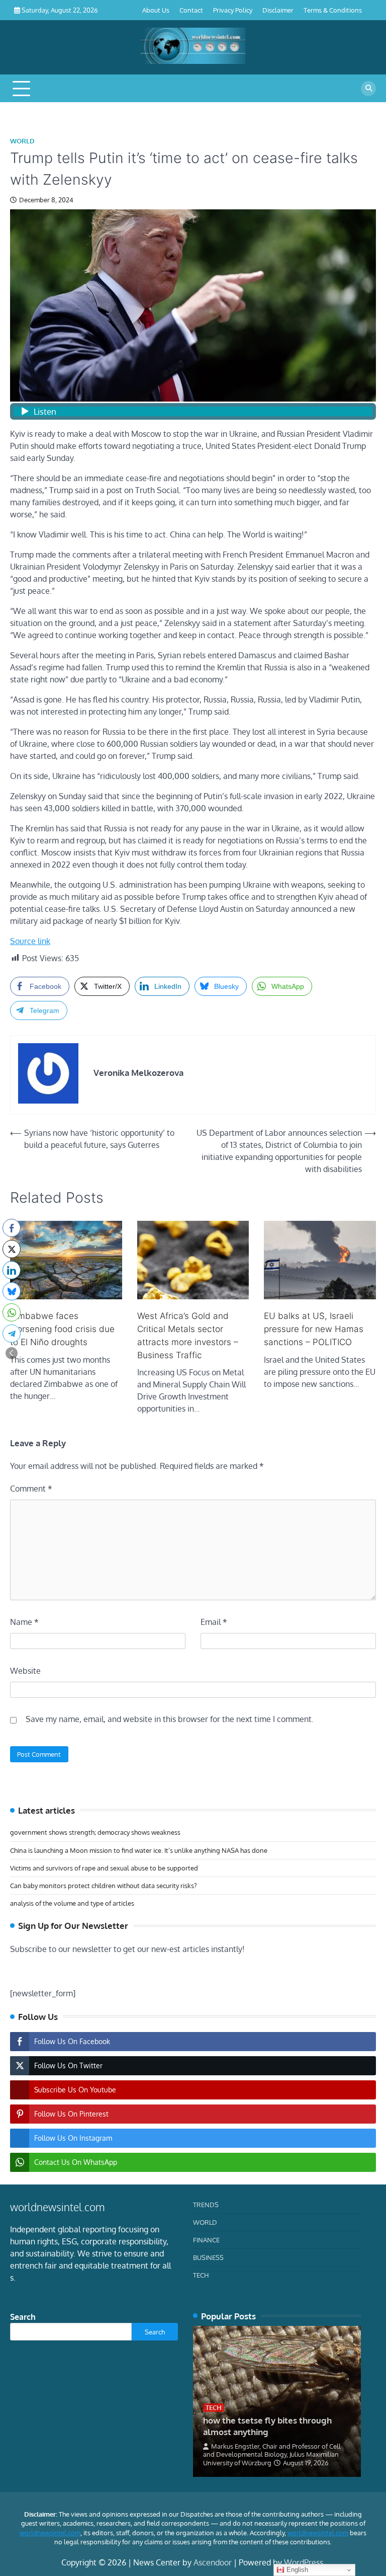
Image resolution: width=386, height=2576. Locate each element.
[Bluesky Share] (12, 1291)
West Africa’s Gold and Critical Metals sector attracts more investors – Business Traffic (188, 1335)
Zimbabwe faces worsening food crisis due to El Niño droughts (62, 1329)
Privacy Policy (233, 10)
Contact (191, 10)
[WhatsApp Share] (12, 1312)
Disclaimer (278, 10)
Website (25, 1671)
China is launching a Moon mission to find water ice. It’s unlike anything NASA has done (139, 1850)
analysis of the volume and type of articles (72, 1903)
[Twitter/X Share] (12, 1249)
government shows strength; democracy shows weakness (95, 1832)
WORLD (22, 141)
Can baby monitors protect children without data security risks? (103, 1885)
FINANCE (206, 2240)
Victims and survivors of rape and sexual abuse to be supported (104, 1868)
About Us (156, 10)
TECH (201, 2275)
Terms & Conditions (333, 10)
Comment (31, 1489)
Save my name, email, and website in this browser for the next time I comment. (170, 1719)
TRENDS (206, 2204)
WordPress (304, 2562)
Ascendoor (213, 2562)
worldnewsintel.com (50, 2533)
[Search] (368, 89)
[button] (12, 1353)
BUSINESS (208, 2257)
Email (214, 1622)
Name (24, 1622)
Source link (30, 941)
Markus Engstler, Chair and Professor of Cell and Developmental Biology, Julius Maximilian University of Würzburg (272, 2454)
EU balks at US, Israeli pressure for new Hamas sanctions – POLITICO (314, 1329)
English (296, 2570)
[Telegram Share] (12, 1334)
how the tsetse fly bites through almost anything (267, 2426)
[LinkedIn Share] (12, 1270)
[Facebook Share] (12, 1228)
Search (23, 2317)
